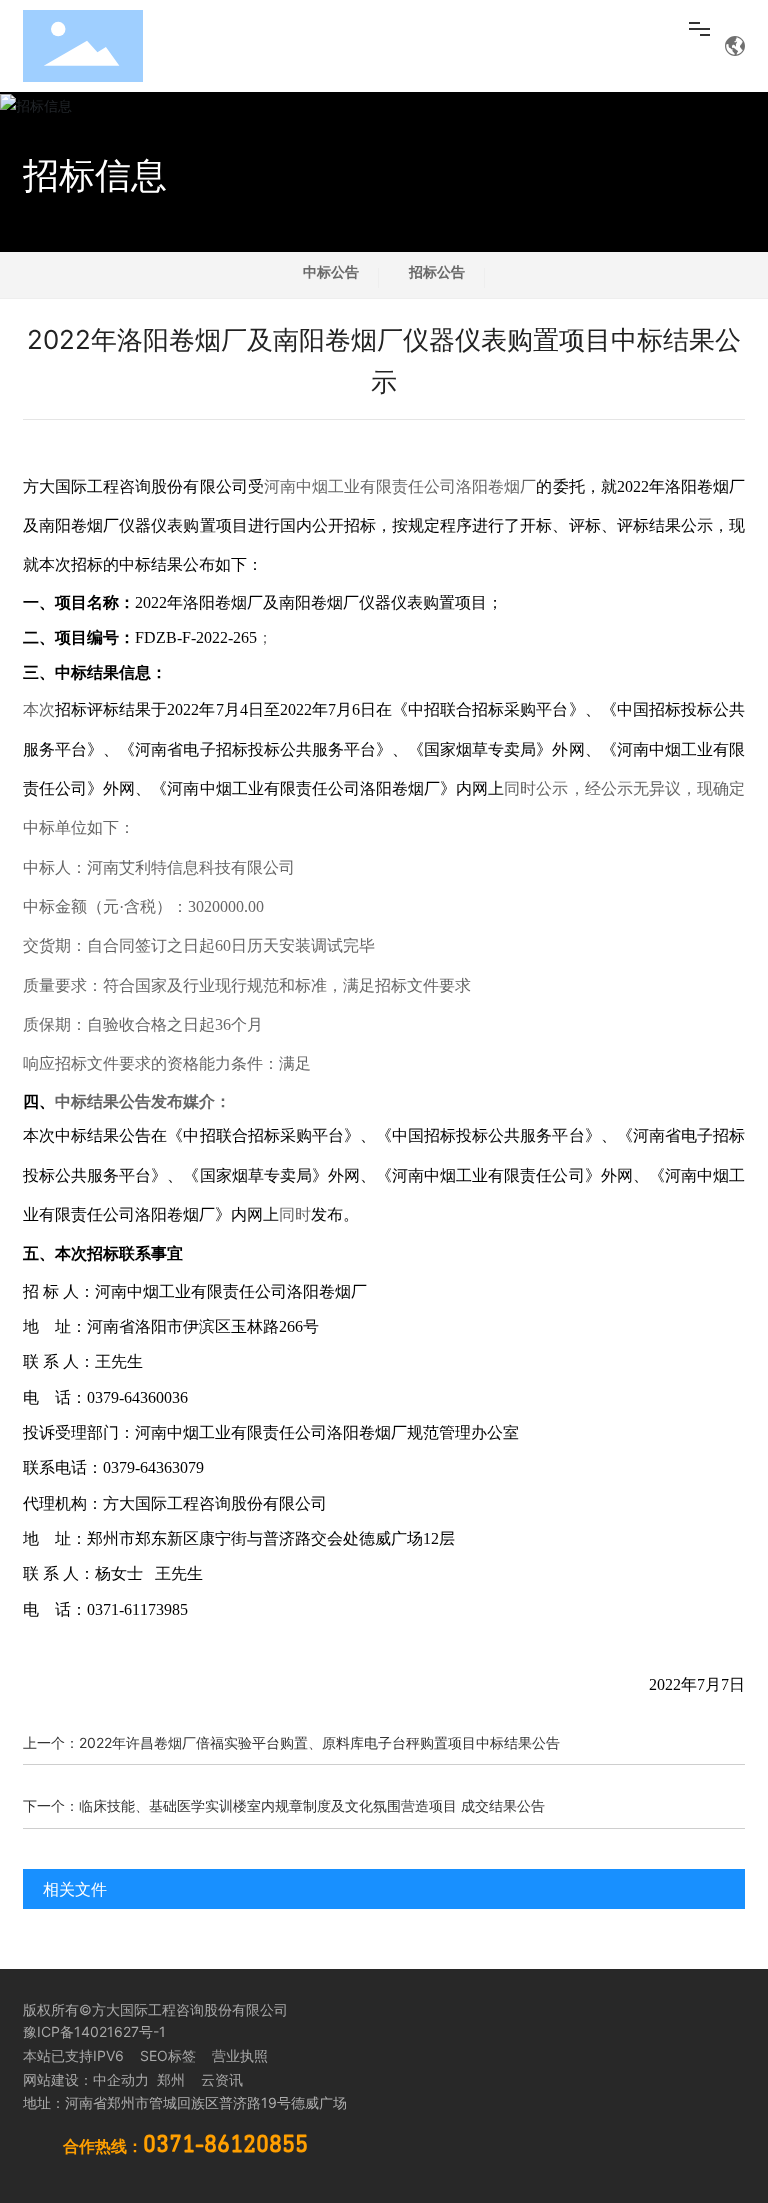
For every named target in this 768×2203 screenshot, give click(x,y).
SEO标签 (168, 2055)
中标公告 (331, 271)
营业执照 (240, 2055)
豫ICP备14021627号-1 (94, 2031)
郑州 (169, 2079)
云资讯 (222, 2079)
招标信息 (95, 175)
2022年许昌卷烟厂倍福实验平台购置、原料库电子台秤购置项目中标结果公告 (319, 1742)
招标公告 (437, 271)
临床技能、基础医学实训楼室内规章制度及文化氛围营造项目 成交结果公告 (312, 1805)
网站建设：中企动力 (86, 2079)
